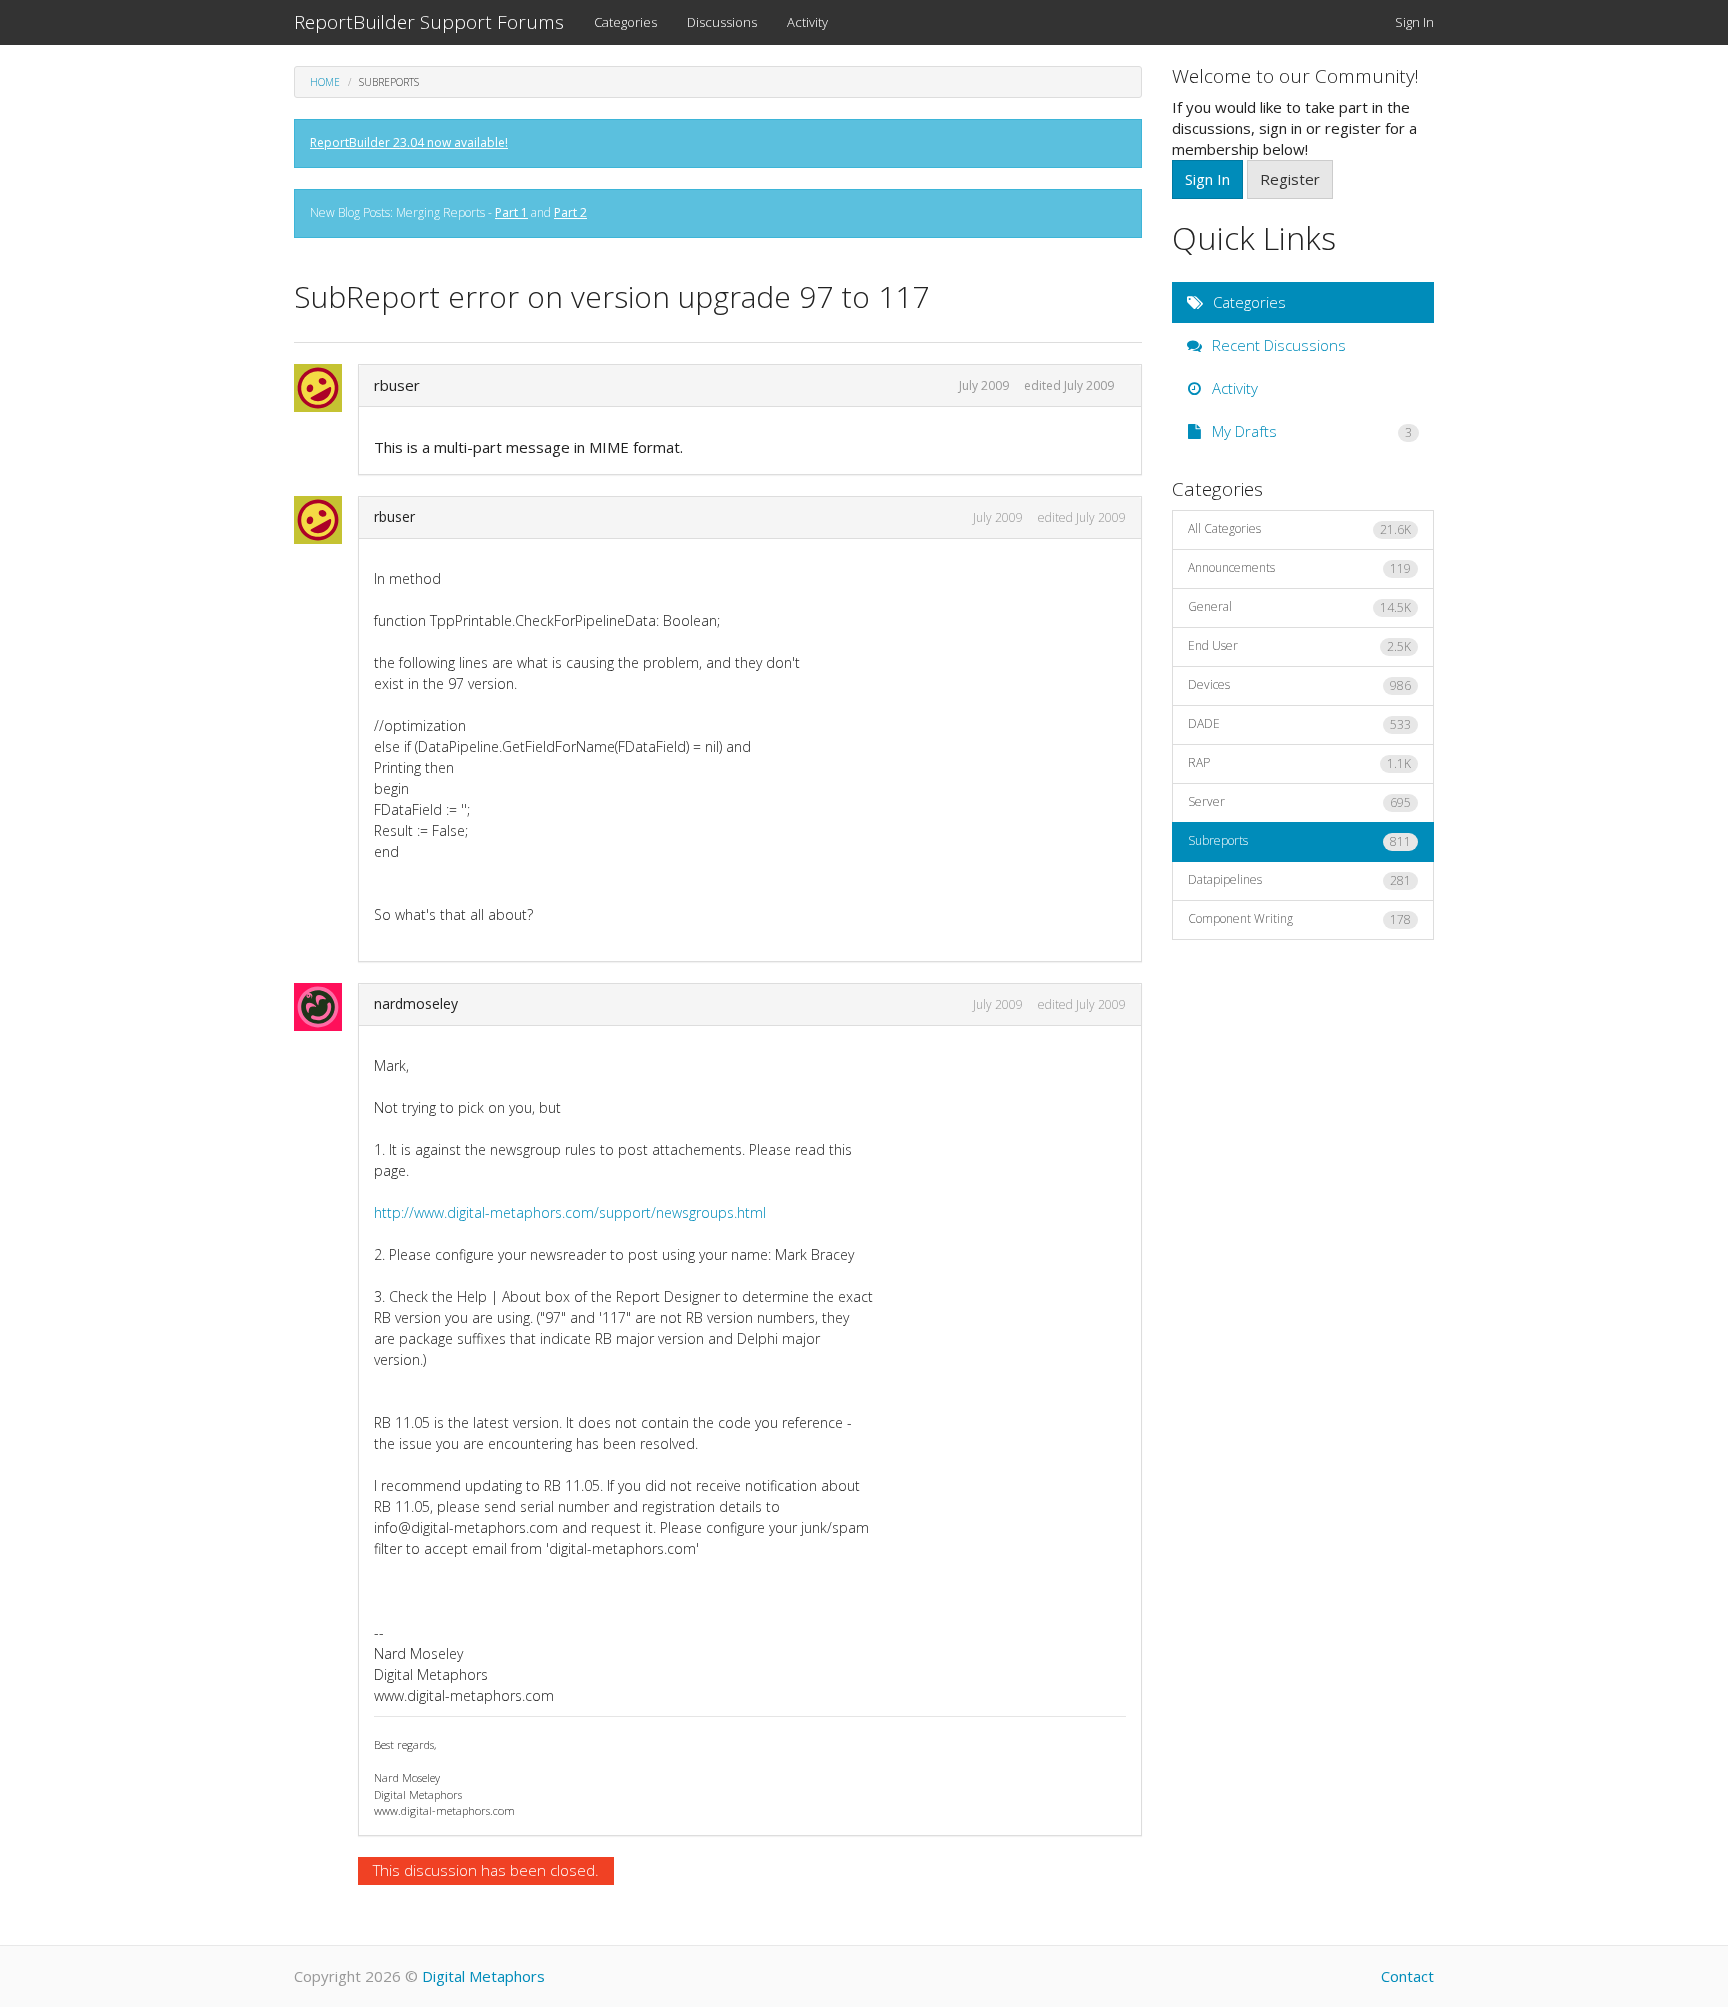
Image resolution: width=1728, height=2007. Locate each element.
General (1300, 607)
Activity (807, 22)
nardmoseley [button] (416, 1003)
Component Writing (1300, 919)
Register (1290, 179)
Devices (1300, 685)
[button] (324, 388)
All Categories (1300, 529)
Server (1300, 802)
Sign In (1414, 22)
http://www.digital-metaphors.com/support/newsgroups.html (570, 1212)
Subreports (1300, 841)
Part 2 (570, 212)
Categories (625, 22)
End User (1300, 646)
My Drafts (1310, 431)
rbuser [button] (397, 385)
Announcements (1300, 568)
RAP (1300, 763)
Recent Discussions (1277, 345)
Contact (1407, 1976)
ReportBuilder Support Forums (429, 22)
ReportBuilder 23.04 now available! (409, 142)
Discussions (722, 22)
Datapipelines (1300, 880)
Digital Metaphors (483, 1976)
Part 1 (511, 212)
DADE (1300, 724)
